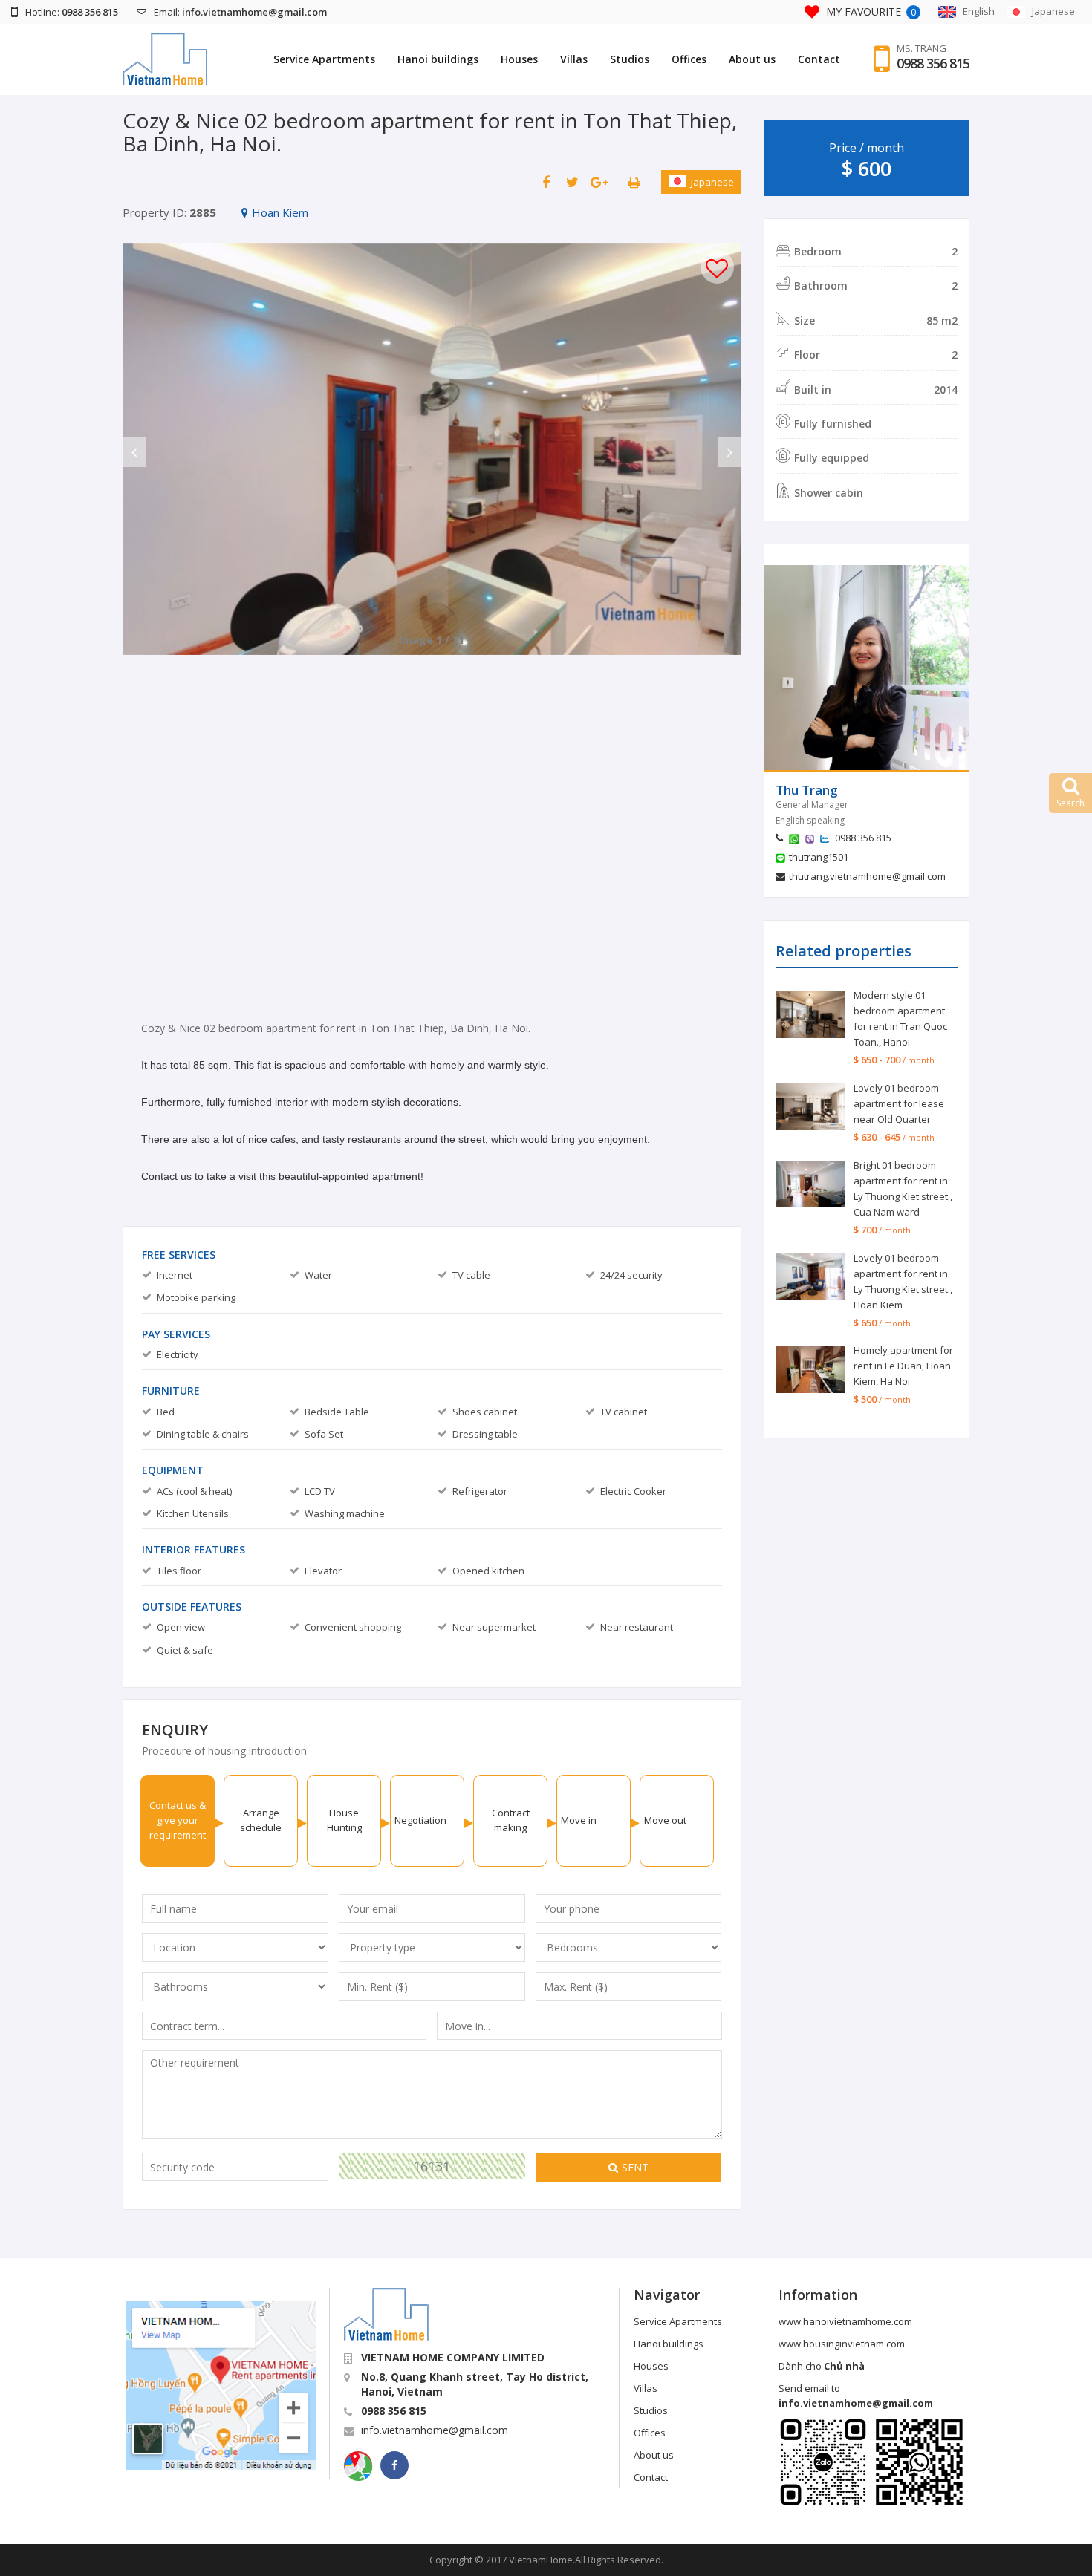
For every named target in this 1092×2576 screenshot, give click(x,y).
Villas (574, 59)
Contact (819, 59)
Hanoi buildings (438, 59)
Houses (519, 59)
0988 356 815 (933, 63)
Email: (240, 12)
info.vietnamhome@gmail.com (435, 2430)
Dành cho (822, 2366)
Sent (635, 2167)
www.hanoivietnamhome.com (845, 2321)
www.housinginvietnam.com (842, 2344)
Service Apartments (324, 59)
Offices (689, 59)
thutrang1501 (819, 857)
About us (752, 59)
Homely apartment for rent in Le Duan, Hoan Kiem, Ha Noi (903, 1366)
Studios (630, 59)
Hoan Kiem (280, 212)
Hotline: (72, 12)
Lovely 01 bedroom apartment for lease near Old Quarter (899, 1103)
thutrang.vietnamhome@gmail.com (867, 876)
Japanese (712, 182)
